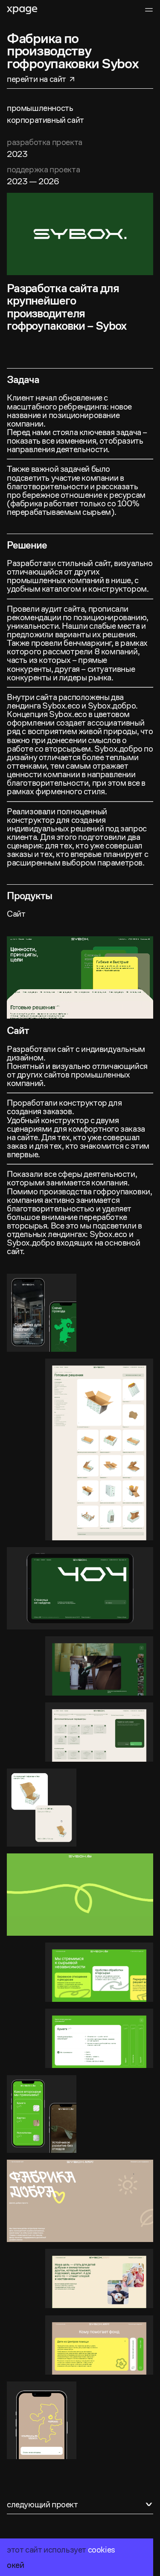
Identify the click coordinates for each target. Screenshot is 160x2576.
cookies (102, 2550)
